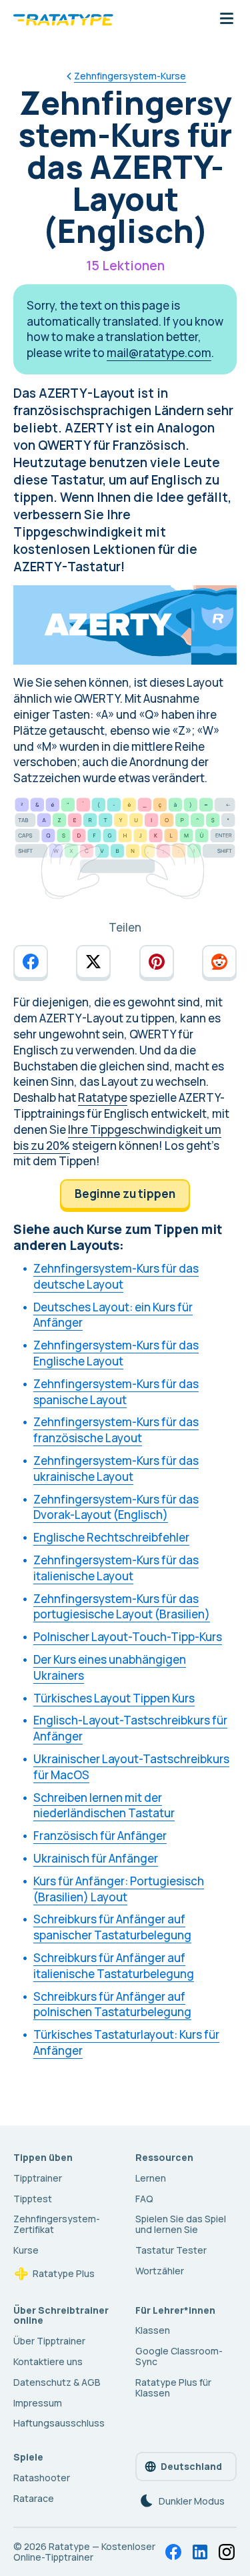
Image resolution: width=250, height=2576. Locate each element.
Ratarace (34, 2498)
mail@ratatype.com (159, 353)
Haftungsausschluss (59, 2423)
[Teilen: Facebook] (31, 962)
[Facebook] (173, 2552)
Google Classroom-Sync (179, 2356)
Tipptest (33, 2199)
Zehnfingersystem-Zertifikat (57, 2224)
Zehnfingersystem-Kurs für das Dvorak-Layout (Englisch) (116, 1507)
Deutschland (191, 2466)
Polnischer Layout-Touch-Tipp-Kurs (128, 1637)
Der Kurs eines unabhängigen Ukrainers (110, 1667)
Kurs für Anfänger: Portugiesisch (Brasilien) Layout (119, 1889)
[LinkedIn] (200, 2552)
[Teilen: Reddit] (219, 962)
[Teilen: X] (93, 962)
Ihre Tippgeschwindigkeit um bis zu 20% (117, 1138)
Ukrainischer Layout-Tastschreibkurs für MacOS (131, 1767)
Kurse (26, 2250)
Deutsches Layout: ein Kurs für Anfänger (113, 1315)
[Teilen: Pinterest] (157, 962)
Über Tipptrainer (49, 2341)
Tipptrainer (38, 2178)
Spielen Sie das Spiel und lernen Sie (181, 2224)
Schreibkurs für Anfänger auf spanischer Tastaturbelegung (112, 1927)
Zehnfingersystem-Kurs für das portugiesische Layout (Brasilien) (122, 1607)
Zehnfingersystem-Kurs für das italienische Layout (116, 1568)
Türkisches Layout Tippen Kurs (114, 1698)
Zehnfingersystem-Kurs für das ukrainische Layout (116, 1469)
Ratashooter (42, 2478)
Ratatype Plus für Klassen (173, 2387)
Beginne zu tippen (125, 1194)
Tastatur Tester (171, 2250)
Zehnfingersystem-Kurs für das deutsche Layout (116, 1276)
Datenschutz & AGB (57, 2382)
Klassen (153, 2330)
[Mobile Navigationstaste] (227, 19)
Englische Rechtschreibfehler (111, 1537)
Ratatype (103, 1097)
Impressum (38, 2403)
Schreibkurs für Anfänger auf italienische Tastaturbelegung (114, 1966)
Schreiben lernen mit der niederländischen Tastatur (104, 1806)
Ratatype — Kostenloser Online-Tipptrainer (84, 2552)
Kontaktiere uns (48, 2361)
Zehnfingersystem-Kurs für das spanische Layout (116, 1392)
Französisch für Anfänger (100, 1836)
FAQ (144, 2199)
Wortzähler (160, 2271)
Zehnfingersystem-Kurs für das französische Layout (116, 1430)
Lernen (151, 2178)
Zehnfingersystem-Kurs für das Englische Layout (116, 1353)
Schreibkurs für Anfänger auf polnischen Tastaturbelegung (112, 2004)
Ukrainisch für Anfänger (96, 1858)
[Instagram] (227, 2552)
